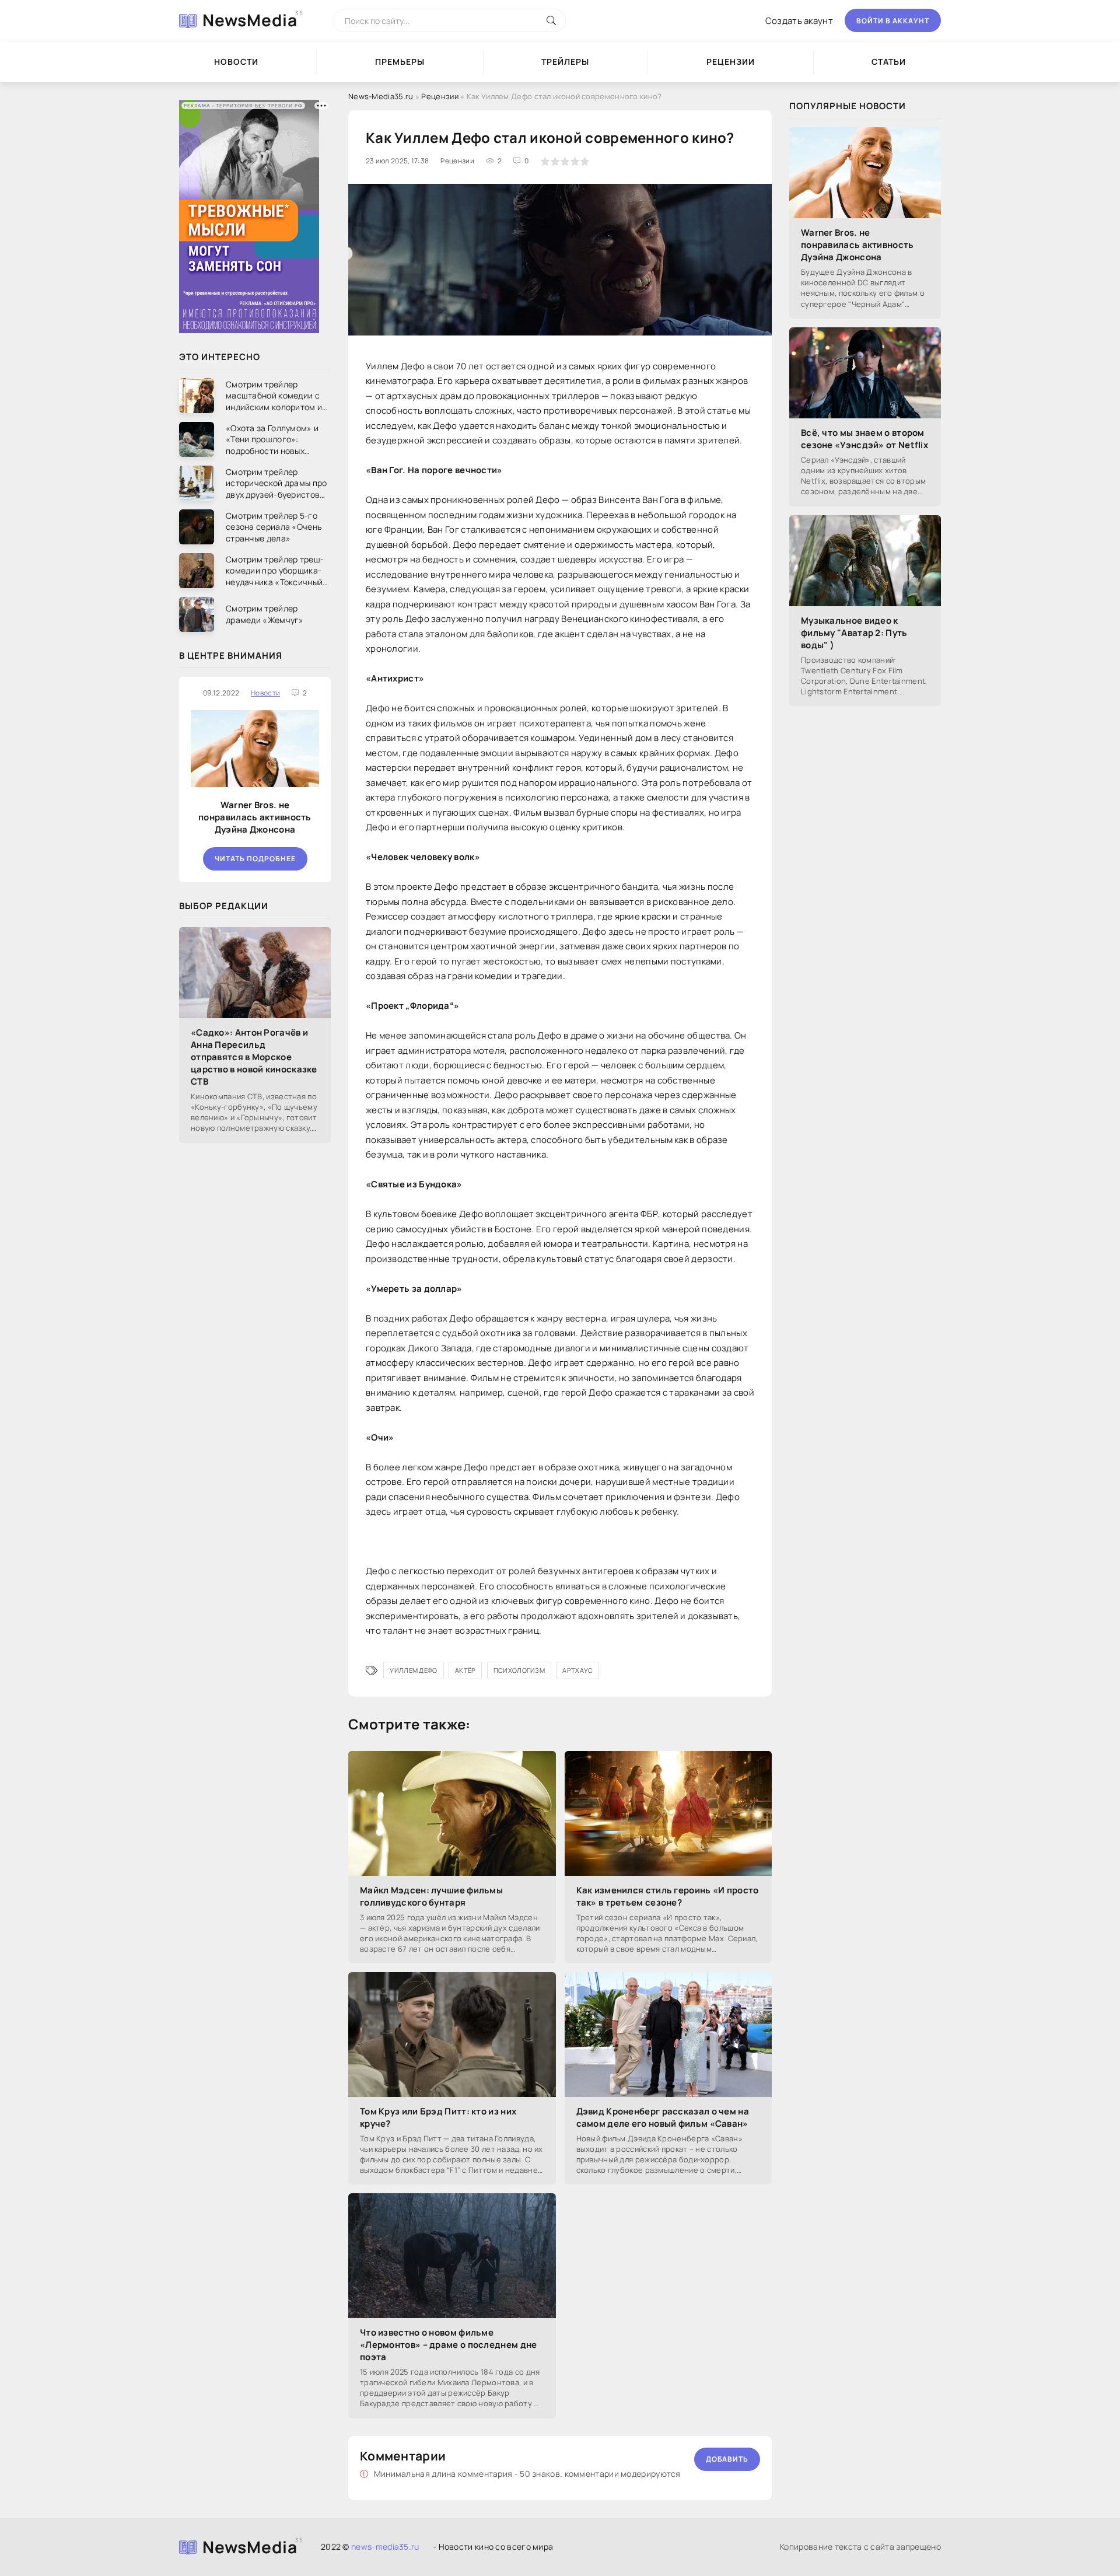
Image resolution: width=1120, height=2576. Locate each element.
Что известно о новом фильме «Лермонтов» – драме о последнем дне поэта (449, 2345)
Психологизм (519, 1670)
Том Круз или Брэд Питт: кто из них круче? (438, 2117)
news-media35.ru (385, 2547)
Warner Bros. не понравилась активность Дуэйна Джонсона (255, 817)
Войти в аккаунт (893, 21)
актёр (466, 1670)
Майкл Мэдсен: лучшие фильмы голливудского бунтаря (431, 1896)
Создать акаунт (799, 21)
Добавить (727, 2459)
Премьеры (400, 62)
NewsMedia (250, 20)
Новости (236, 62)
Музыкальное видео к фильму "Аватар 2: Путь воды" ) (854, 633)
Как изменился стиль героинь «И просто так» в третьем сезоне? (668, 1896)
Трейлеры (565, 62)
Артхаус (577, 1670)
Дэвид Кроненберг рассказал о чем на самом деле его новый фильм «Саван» (663, 2117)
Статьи (889, 62)
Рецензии (731, 62)
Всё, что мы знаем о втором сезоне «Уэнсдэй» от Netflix (864, 439)
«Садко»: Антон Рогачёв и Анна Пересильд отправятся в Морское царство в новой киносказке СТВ (254, 1057)
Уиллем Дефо (413, 1670)
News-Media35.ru (381, 96)
